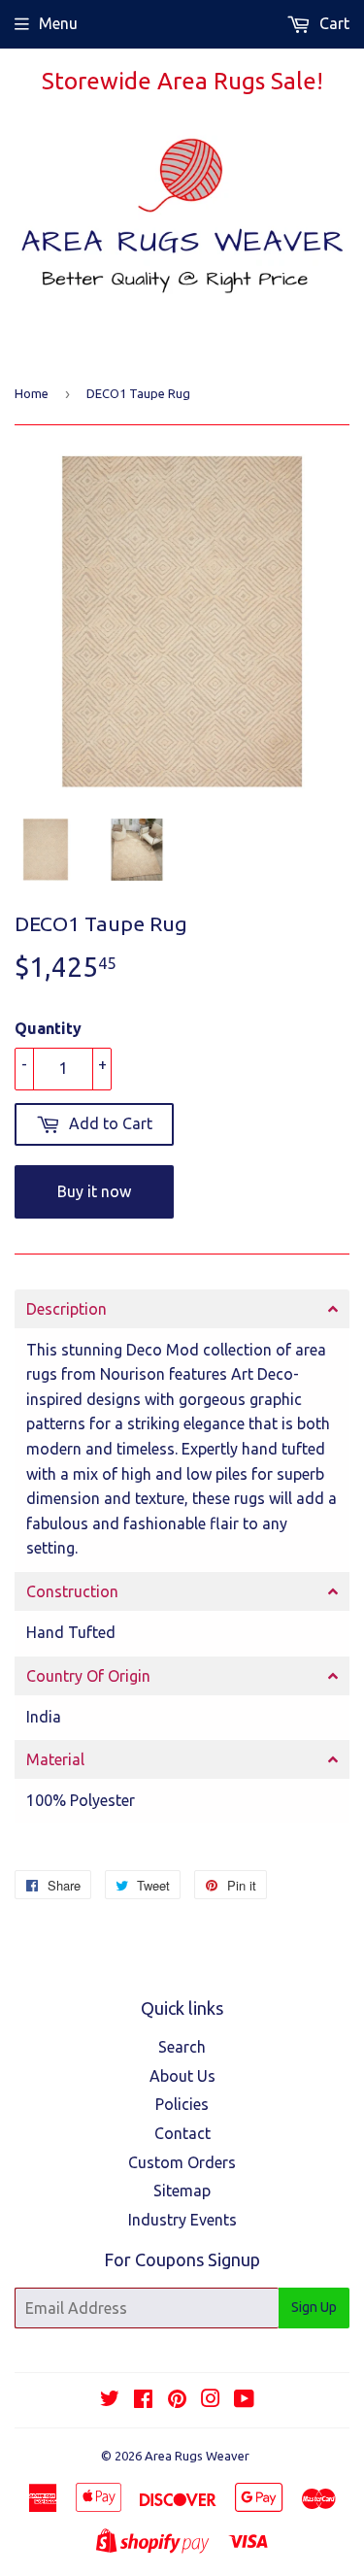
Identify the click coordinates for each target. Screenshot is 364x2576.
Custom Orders (182, 2162)
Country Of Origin (88, 1676)
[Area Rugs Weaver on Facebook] (143, 2400)
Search (182, 2047)
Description (66, 1309)
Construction (72, 1591)
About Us (182, 2076)
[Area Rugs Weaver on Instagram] (211, 2400)
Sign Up (314, 2307)
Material (55, 1759)
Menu (58, 23)
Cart (332, 23)
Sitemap (182, 2191)
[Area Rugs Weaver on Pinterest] (177, 2400)
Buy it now (94, 1191)
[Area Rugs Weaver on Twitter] (110, 2400)
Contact (182, 2133)
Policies (182, 2104)
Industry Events (182, 2220)
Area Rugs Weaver (197, 2456)
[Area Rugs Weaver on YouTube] (244, 2400)
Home (32, 393)
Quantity (48, 1028)
